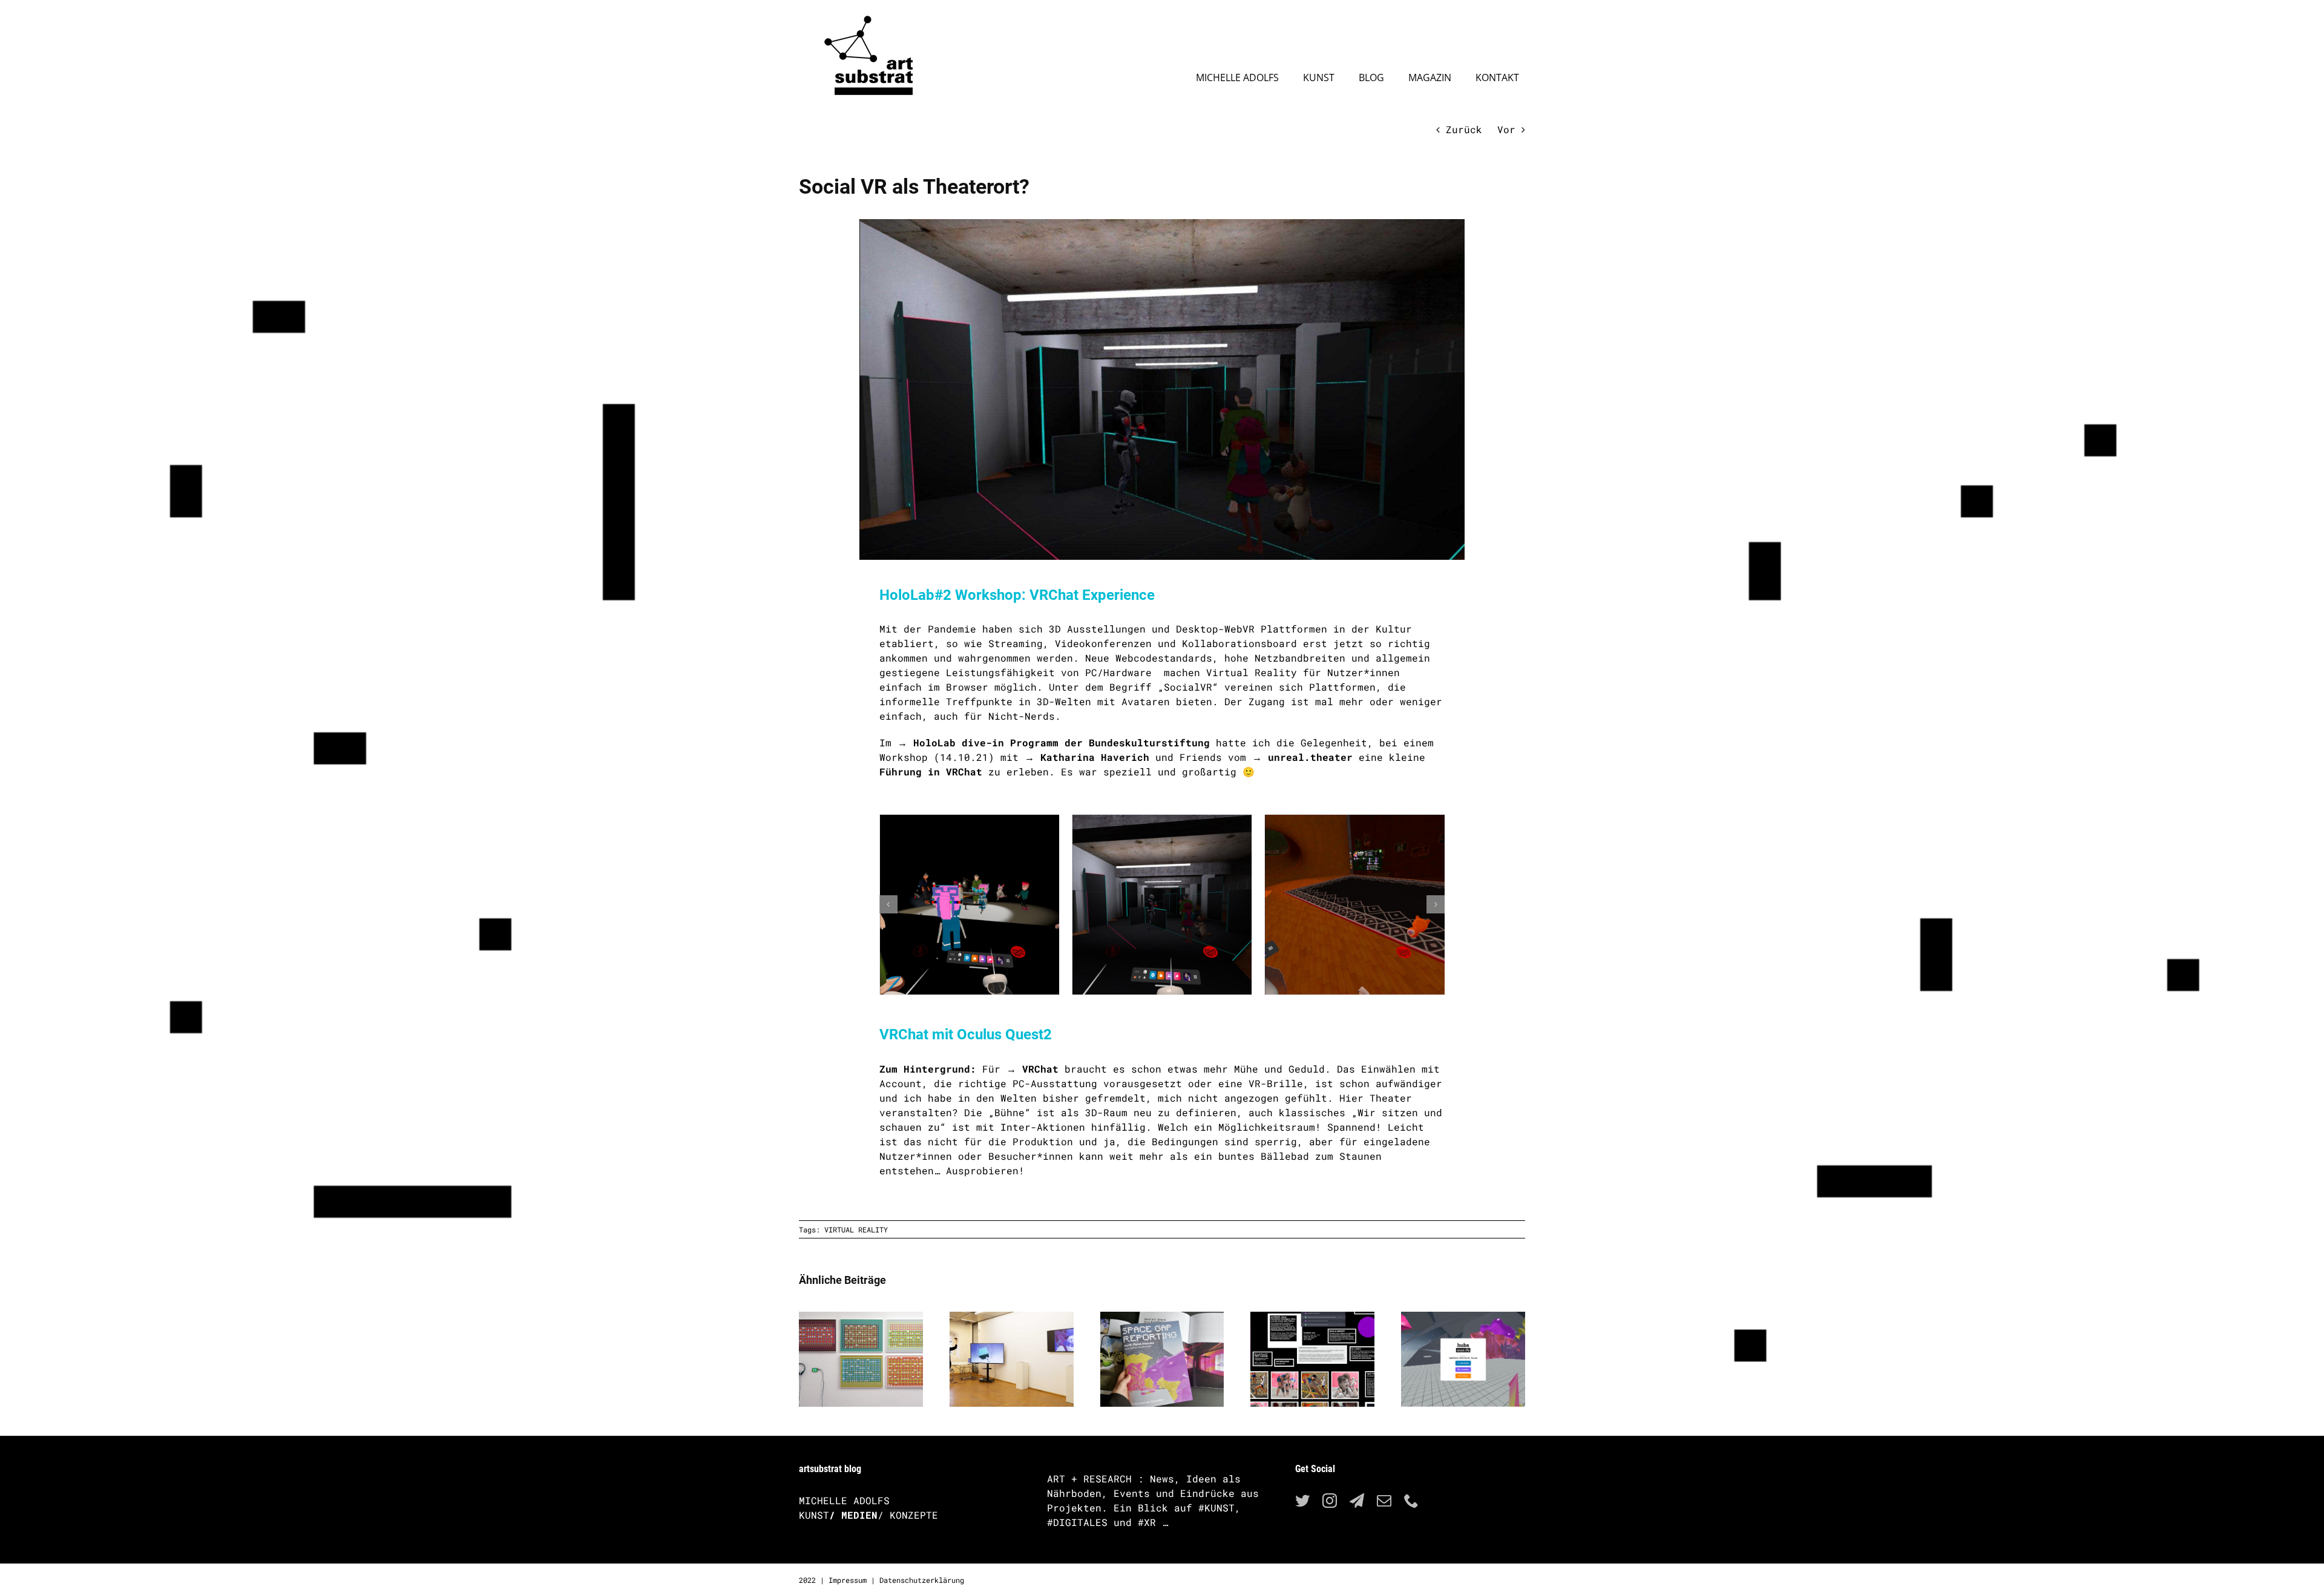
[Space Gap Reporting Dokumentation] (1162, 1318)
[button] (888, 904)
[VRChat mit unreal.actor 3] (1354, 904)
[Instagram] (1330, 1501)
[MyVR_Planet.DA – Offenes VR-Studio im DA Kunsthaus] (1012, 1318)
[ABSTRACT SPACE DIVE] (1463, 1318)
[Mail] (1384, 1501)
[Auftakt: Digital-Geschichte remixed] (861, 1318)
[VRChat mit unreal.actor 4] (1162, 904)
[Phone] (1411, 1501)
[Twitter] (1302, 1501)
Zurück (1464, 129)
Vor (1506, 129)
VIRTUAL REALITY (856, 1229)
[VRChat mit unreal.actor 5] (970, 904)
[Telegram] (1357, 1501)
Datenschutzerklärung (922, 1580)
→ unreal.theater (1302, 757)
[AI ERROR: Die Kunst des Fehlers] (1312, 1318)
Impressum (848, 1580)
